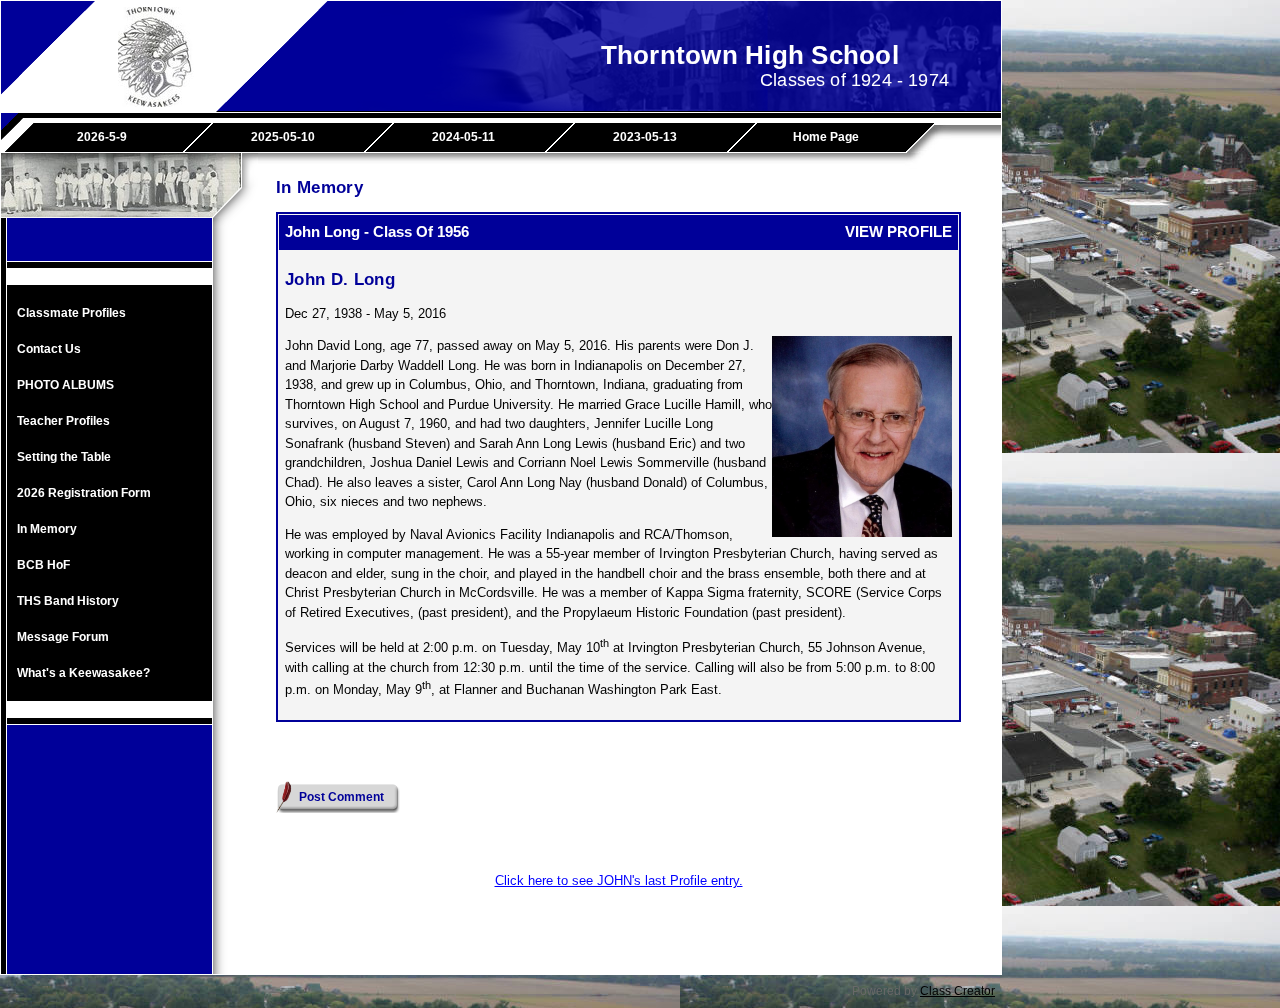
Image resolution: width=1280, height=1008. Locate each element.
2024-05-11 (463, 137)
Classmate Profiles (71, 313)
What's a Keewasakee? (83, 673)
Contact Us (49, 349)
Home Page (826, 137)
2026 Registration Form (84, 493)
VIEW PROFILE (898, 231)
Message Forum (63, 637)
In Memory (47, 529)
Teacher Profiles (63, 421)
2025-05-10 (283, 137)
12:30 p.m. (494, 667)
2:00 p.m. (450, 647)
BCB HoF (43, 565)
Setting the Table (64, 457)
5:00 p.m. (863, 667)
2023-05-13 (645, 137)
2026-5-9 (102, 137)
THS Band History (68, 601)
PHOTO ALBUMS (65, 385)
